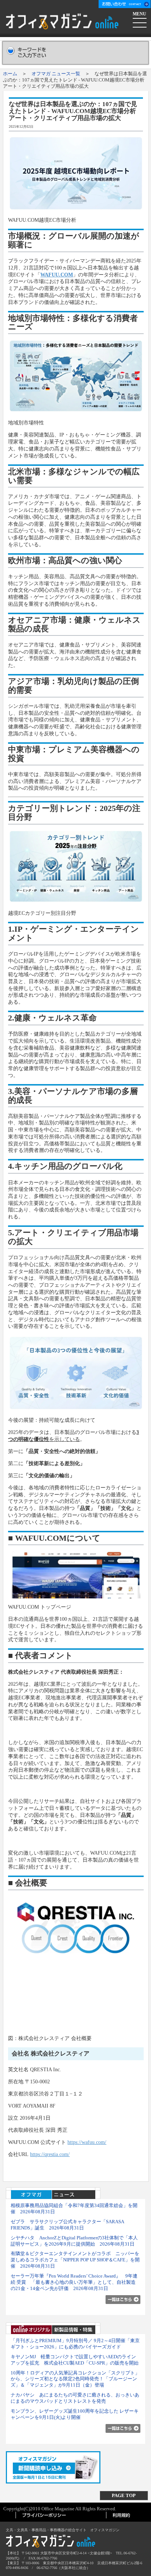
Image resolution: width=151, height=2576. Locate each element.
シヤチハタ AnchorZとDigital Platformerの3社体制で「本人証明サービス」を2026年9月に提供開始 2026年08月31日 (74, 2241)
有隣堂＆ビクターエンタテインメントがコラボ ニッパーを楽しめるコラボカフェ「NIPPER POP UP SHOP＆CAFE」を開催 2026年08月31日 (75, 2260)
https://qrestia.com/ (50, 2154)
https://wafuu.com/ (87, 2142)
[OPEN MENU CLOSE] (140, 22)
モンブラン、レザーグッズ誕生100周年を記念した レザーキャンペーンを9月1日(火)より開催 (75, 2414)
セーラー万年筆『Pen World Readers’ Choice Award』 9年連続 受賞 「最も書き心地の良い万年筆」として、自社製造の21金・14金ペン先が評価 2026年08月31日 (74, 2282)
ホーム (10, 74)
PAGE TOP (124, 2495)
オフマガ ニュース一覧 (56, 74)
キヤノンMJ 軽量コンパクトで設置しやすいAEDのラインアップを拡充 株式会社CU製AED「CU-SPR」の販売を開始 (75, 2360)
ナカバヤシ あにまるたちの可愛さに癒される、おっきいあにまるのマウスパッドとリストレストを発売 (75, 2398)
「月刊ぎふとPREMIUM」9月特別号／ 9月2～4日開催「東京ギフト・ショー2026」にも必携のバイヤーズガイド (75, 2344)
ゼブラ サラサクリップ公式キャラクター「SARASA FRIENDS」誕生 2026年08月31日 (67, 2225)
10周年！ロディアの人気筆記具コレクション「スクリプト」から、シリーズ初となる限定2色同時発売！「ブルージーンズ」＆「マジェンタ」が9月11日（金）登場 (75, 2379)
